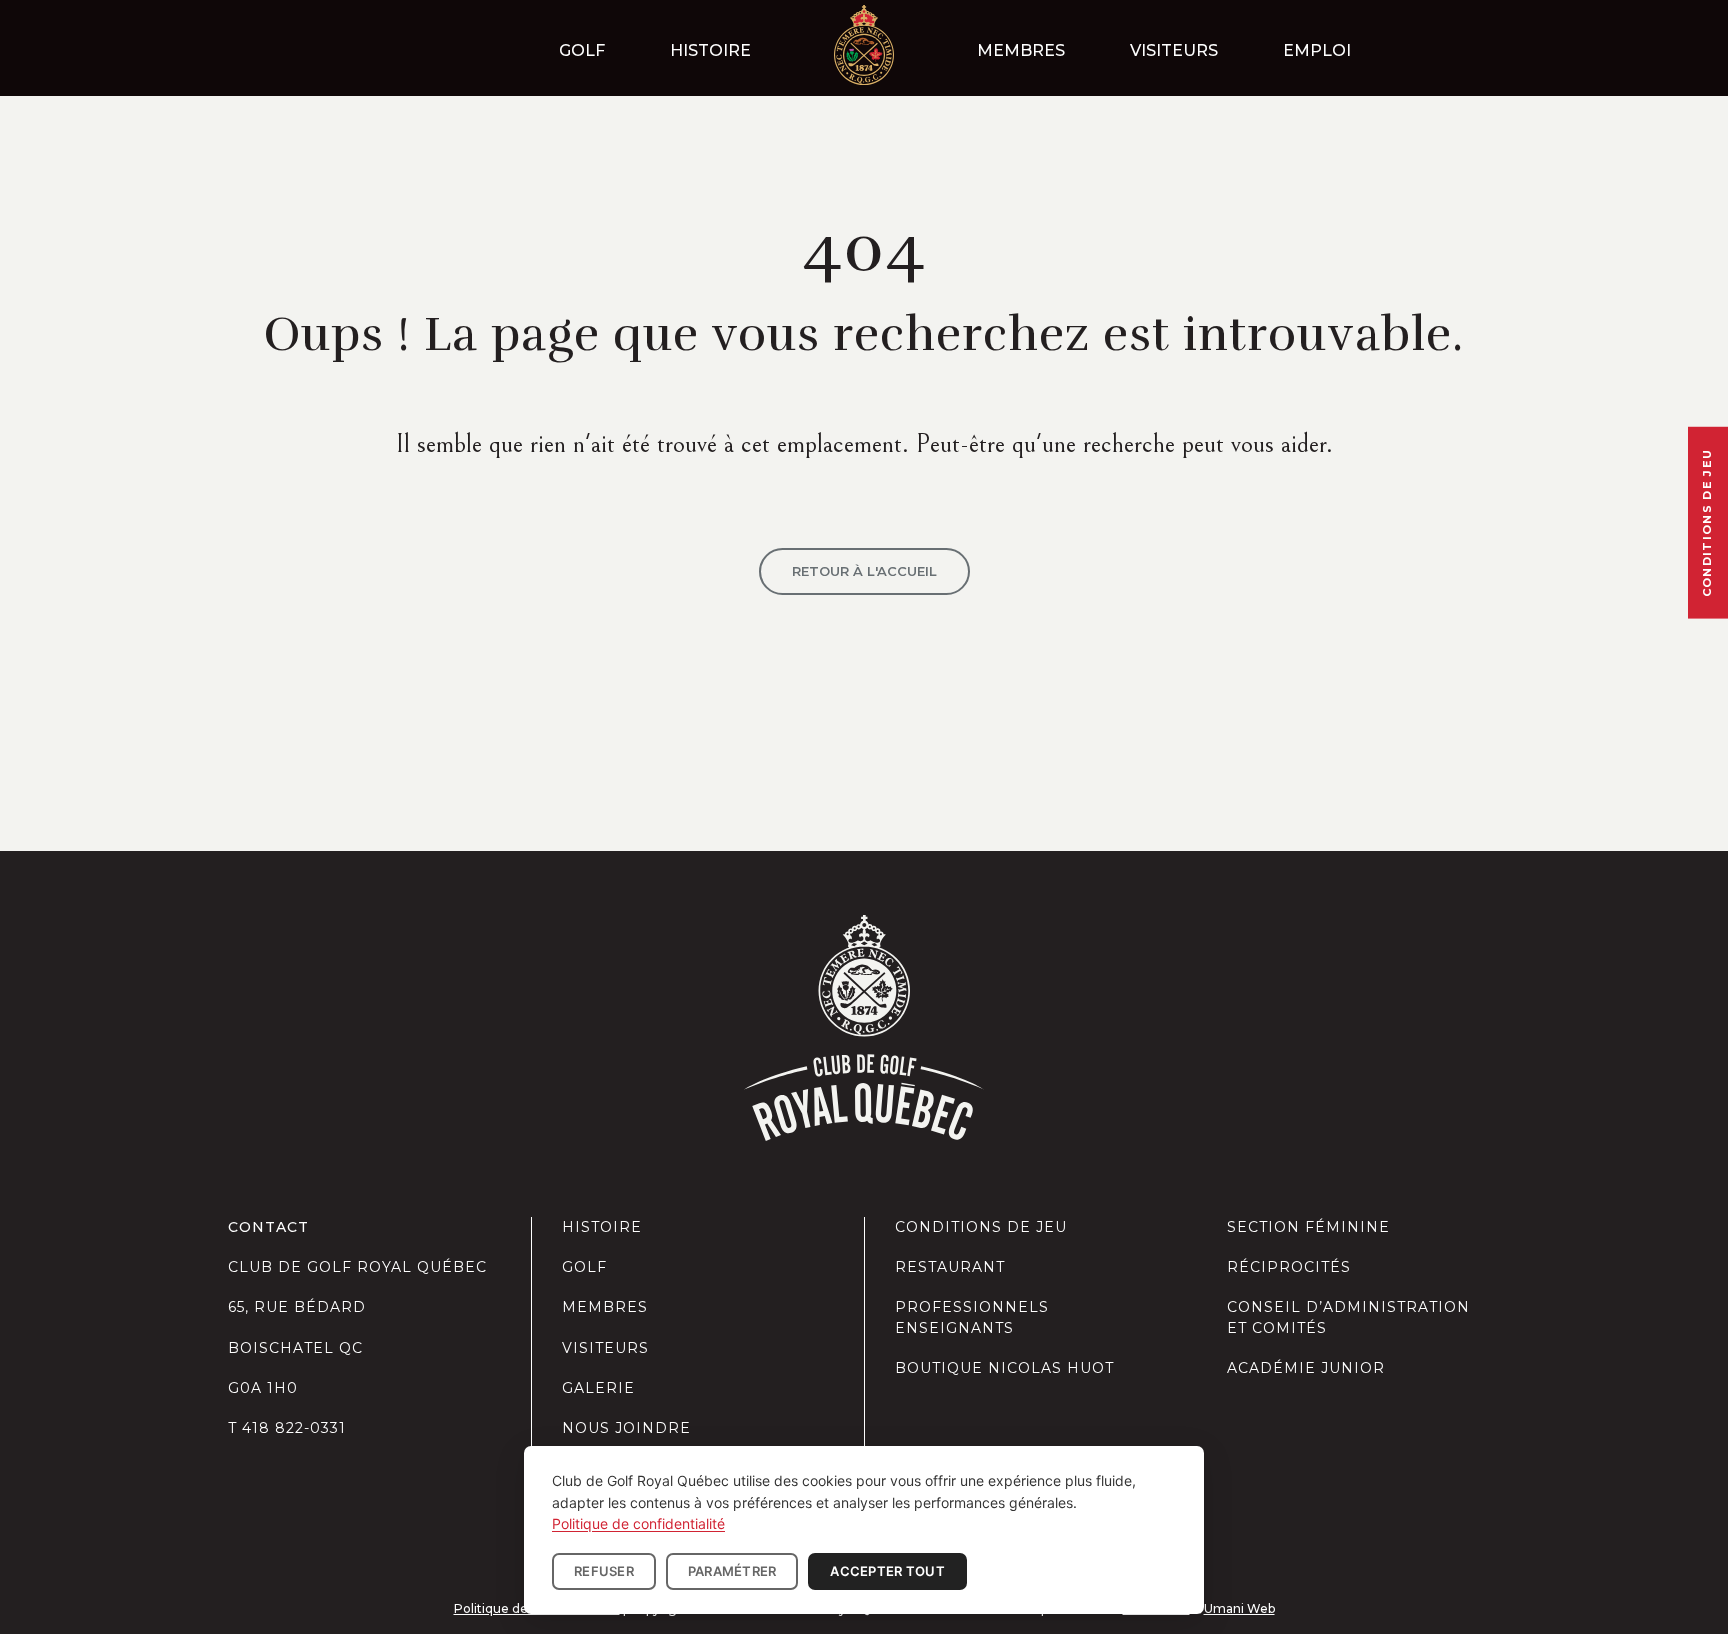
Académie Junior (1306, 1368)
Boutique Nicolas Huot (1004, 1368)
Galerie (598, 1388)
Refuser (604, 1571)
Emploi (1317, 50)
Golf (582, 50)
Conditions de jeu (981, 1227)
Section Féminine (1308, 1227)
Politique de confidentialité (638, 1523)
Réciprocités (1289, 1267)
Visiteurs (1174, 50)
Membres (1021, 50)
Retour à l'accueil (864, 571)
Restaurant (950, 1267)
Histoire (710, 50)
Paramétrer (732, 1571)
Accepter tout (887, 1571)
